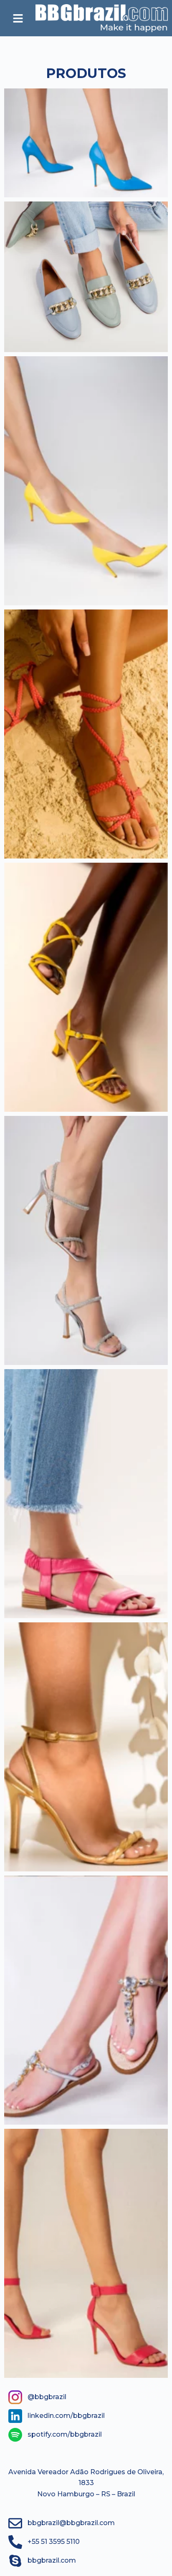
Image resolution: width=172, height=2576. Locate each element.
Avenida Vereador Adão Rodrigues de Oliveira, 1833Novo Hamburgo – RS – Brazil (86, 2483)
